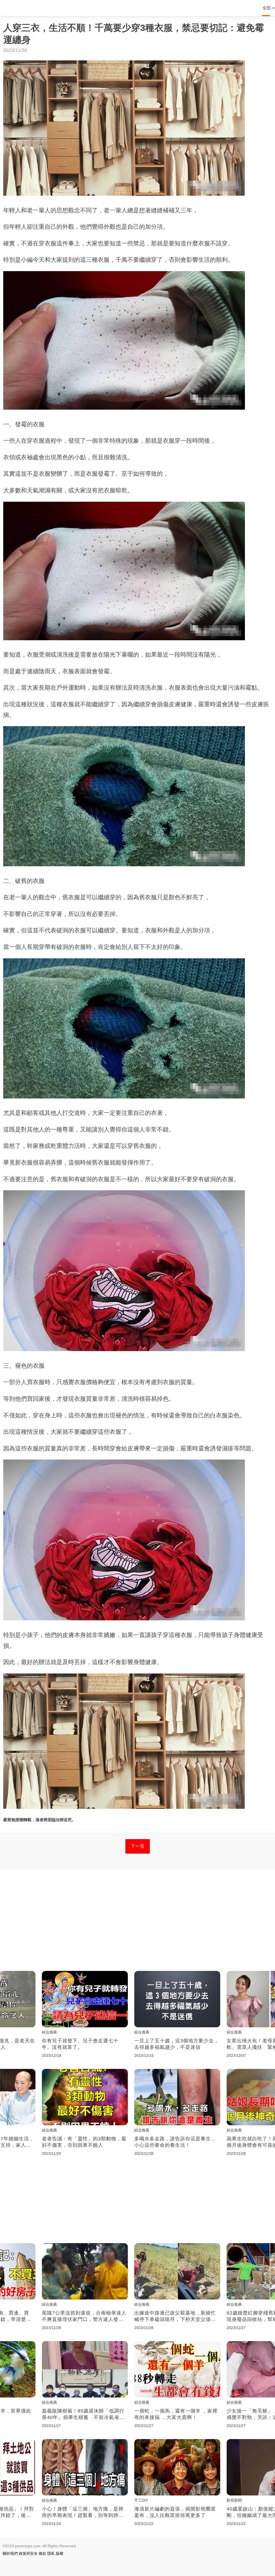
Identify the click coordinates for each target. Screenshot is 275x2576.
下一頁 (138, 1846)
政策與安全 (28, 2553)
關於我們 (10, 2553)
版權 (60, 2553)
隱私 (51, 2553)
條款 (42, 2553)
